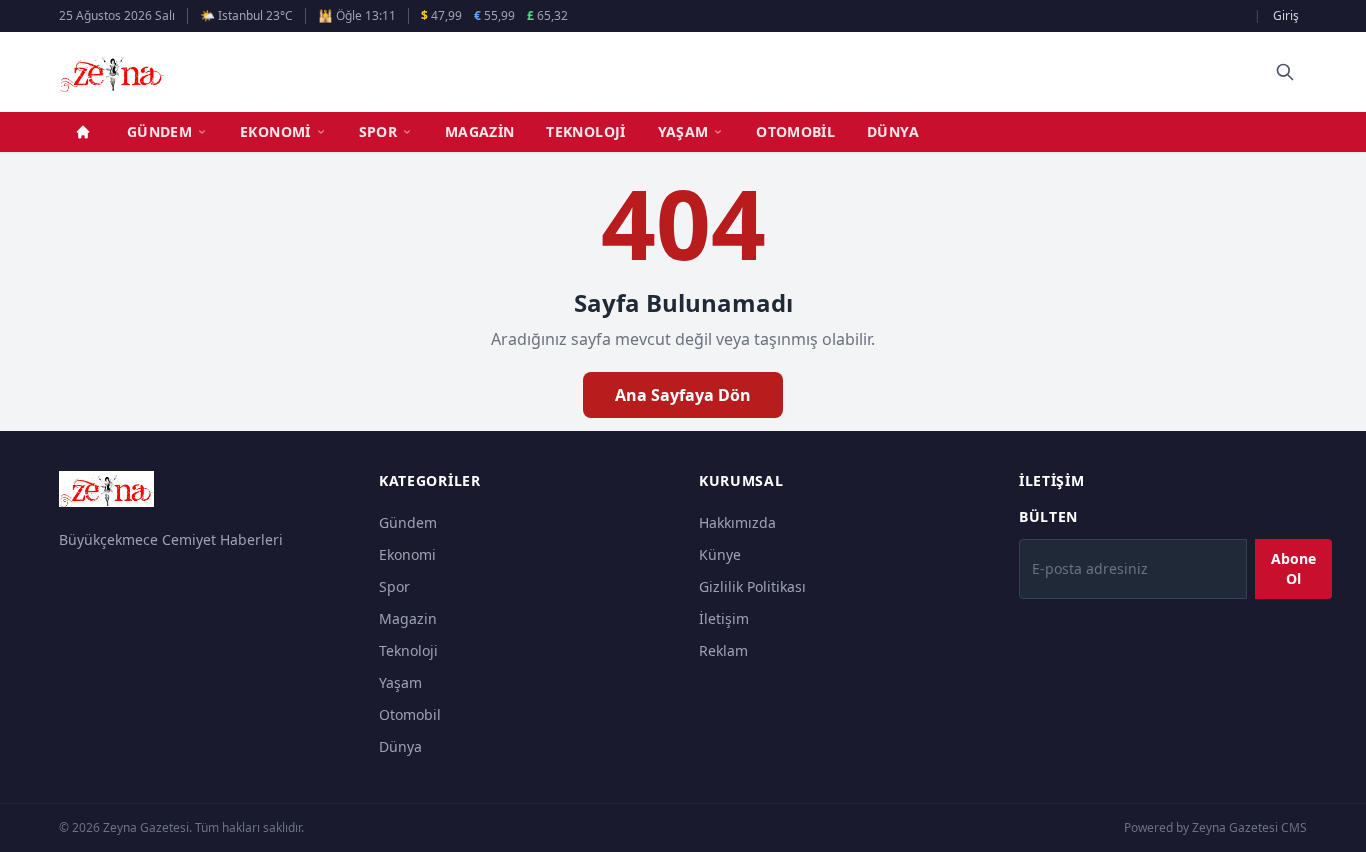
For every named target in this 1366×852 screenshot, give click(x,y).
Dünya (893, 131)
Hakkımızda (737, 522)
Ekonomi (275, 131)
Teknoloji (585, 131)
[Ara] (1285, 72)
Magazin (479, 131)
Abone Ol (1293, 568)
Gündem (159, 131)
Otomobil (795, 131)
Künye (720, 554)
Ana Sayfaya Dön (683, 395)
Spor (378, 131)
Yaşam (683, 131)
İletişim (724, 618)
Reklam (723, 650)
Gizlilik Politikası (752, 586)
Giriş (1286, 15)
